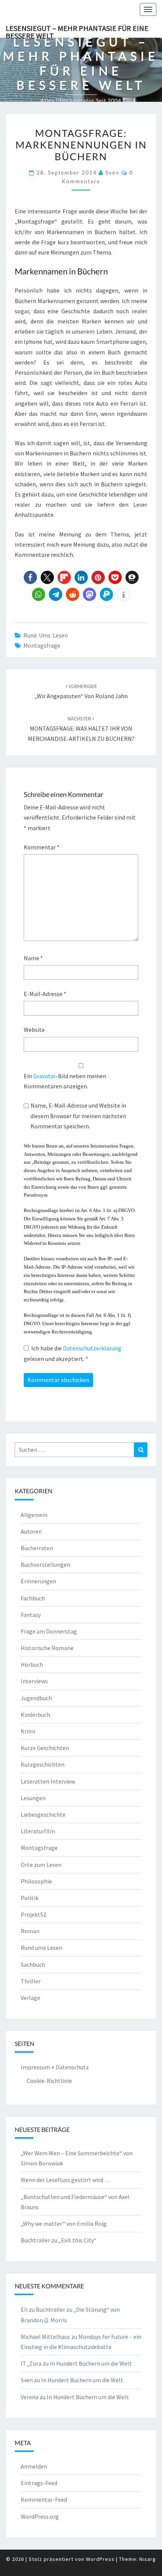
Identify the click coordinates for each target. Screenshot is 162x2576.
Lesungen (33, 1798)
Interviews (34, 1681)
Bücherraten (37, 1548)
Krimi (28, 1731)
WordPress (100, 2559)
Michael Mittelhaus (45, 2337)
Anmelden (34, 2466)
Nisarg (148, 2559)
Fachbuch (33, 1598)
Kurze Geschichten (45, 1748)
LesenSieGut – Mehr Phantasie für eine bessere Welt (77, 31)
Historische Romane (47, 1648)
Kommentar (42, 847)
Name (33, 958)
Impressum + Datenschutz (55, 2067)
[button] (30, 577)
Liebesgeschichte (43, 1814)
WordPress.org (40, 2516)
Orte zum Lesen (41, 1865)
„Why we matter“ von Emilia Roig (64, 2224)
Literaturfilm (38, 1831)
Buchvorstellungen (45, 1565)
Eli (24, 2309)
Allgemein (34, 1515)
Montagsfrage (42, 645)
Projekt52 (34, 1914)
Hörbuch (32, 1664)
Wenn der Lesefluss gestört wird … (66, 2180)
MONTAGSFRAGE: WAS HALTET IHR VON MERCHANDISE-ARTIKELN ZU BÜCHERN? (81, 729)
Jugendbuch (36, 1698)
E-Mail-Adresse (45, 994)
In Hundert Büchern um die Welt (91, 2363)
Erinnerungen (38, 1581)
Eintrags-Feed (39, 2483)
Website (34, 1030)
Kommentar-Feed (44, 2499)
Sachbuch (33, 1965)
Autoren (31, 1531)
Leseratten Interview (48, 1781)
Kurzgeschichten (43, 1764)
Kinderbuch (35, 1715)
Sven (112, 172)
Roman (30, 1931)
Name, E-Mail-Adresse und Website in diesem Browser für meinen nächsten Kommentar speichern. (78, 1116)
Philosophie (36, 1881)
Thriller (31, 1981)
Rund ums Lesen (46, 635)
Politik (30, 1898)
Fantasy (31, 1615)
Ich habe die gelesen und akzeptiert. (73, 1353)
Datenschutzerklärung (92, 1348)
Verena (30, 2397)
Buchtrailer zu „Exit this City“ (59, 2240)
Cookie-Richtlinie (49, 2081)
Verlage (31, 1998)
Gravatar (44, 1076)
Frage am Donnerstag (49, 1631)
